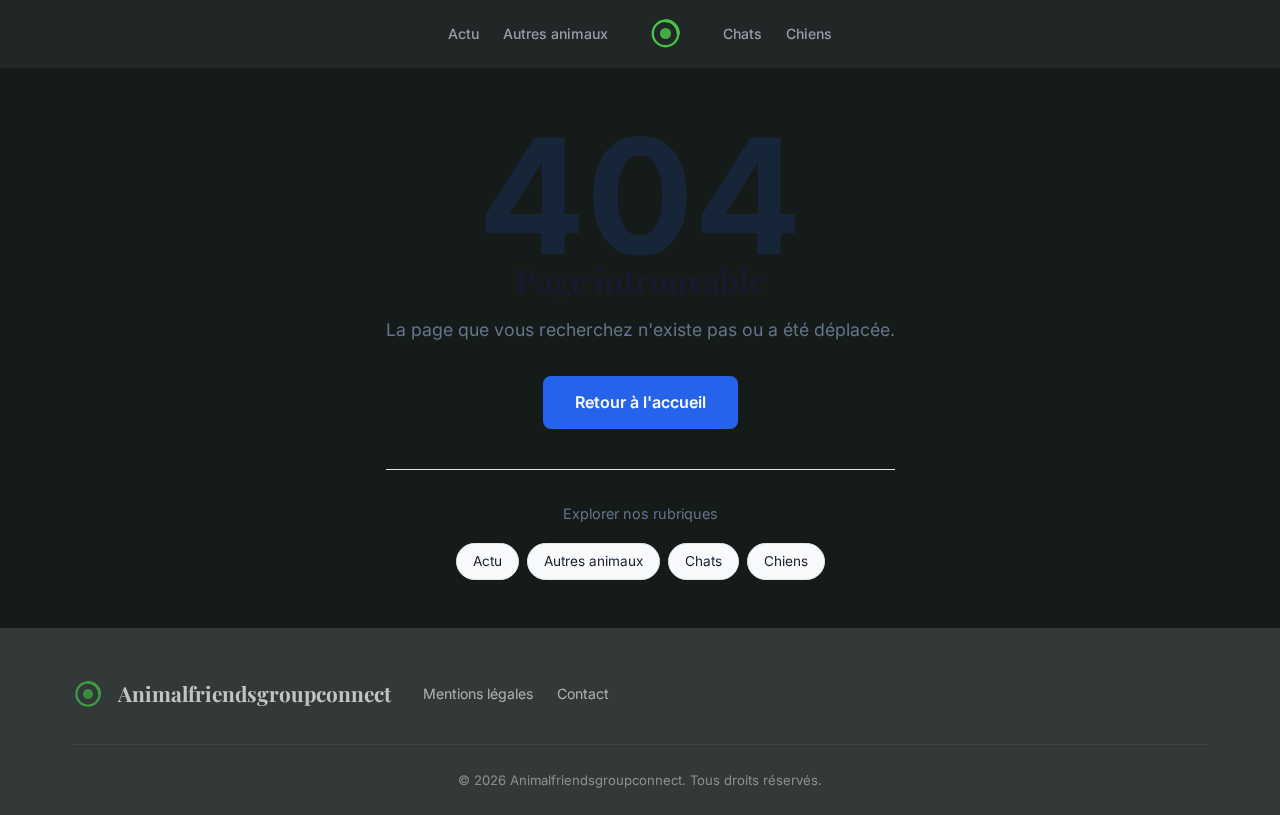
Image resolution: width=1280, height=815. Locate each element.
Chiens (809, 33)
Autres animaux (555, 33)
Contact (583, 693)
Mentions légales (478, 693)
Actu (463, 33)
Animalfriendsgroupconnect (254, 693)
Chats (742, 33)
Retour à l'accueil (640, 402)
